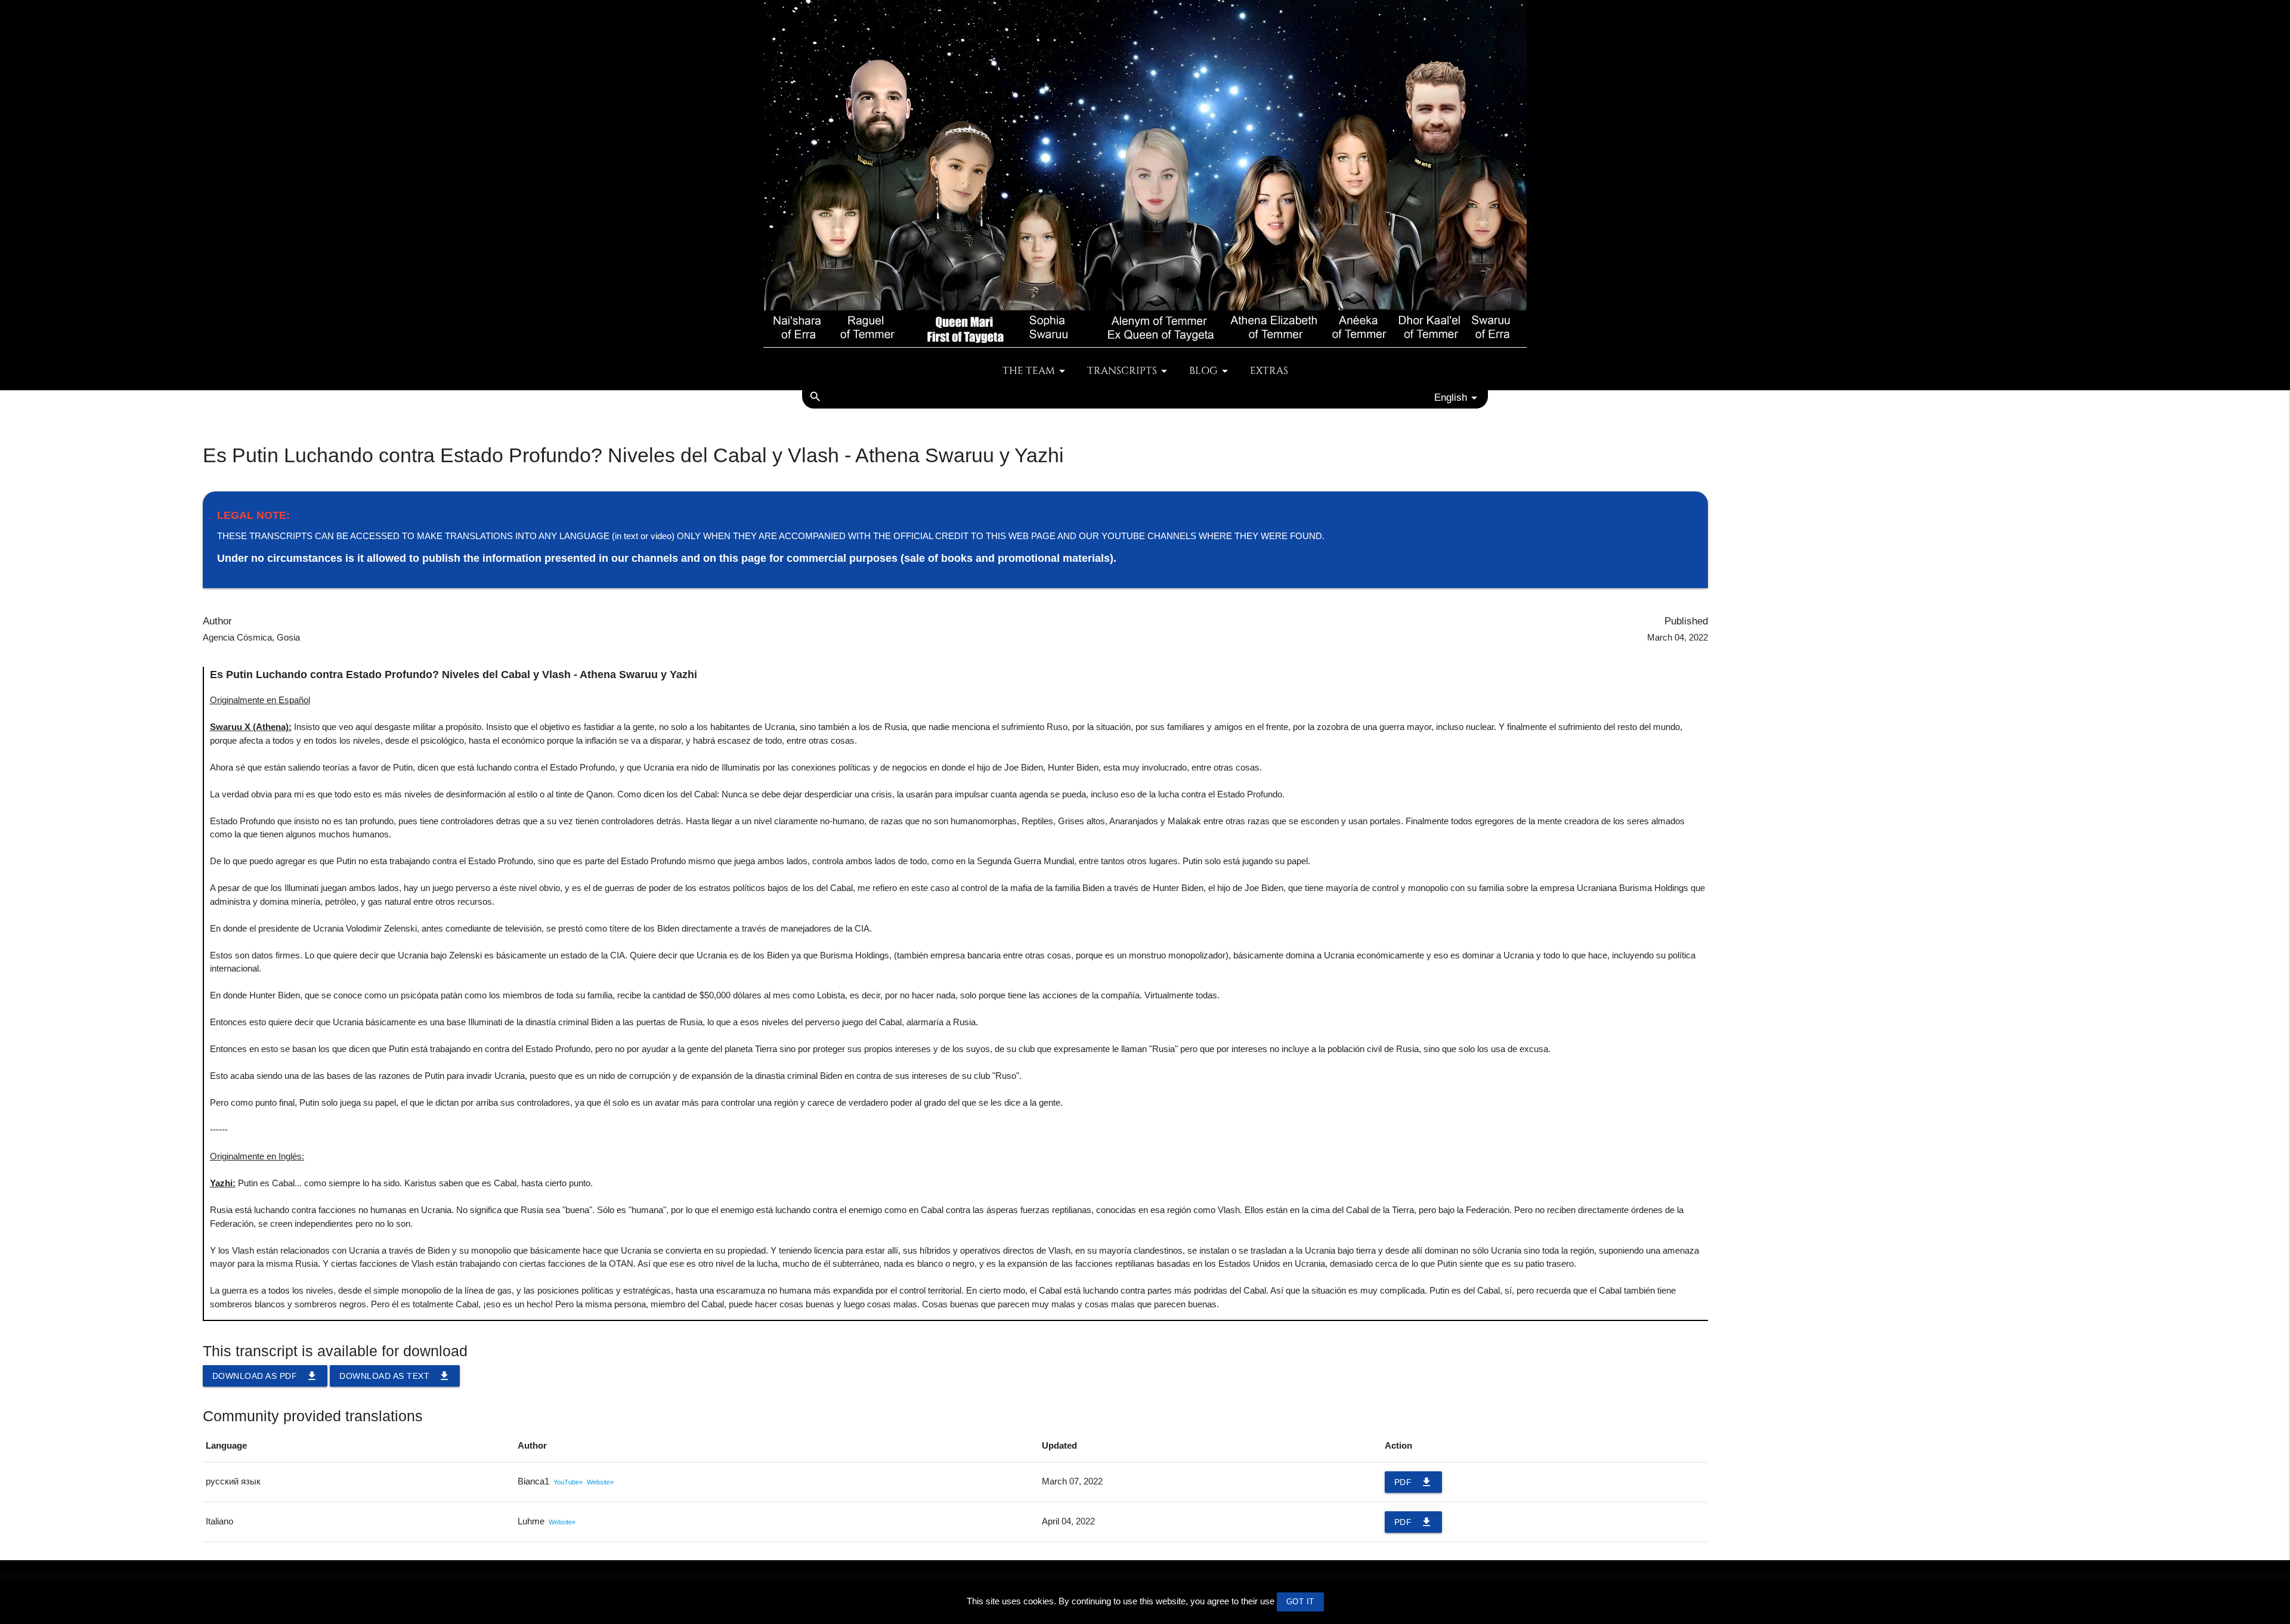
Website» (600, 1482)
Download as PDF (265, 1376)
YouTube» (568, 1482)
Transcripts (1122, 371)
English (1451, 397)
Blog (1203, 371)
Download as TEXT (395, 1376)
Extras (1269, 371)
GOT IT (1300, 1602)
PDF (1414, 1482)
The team (1029, 371)
